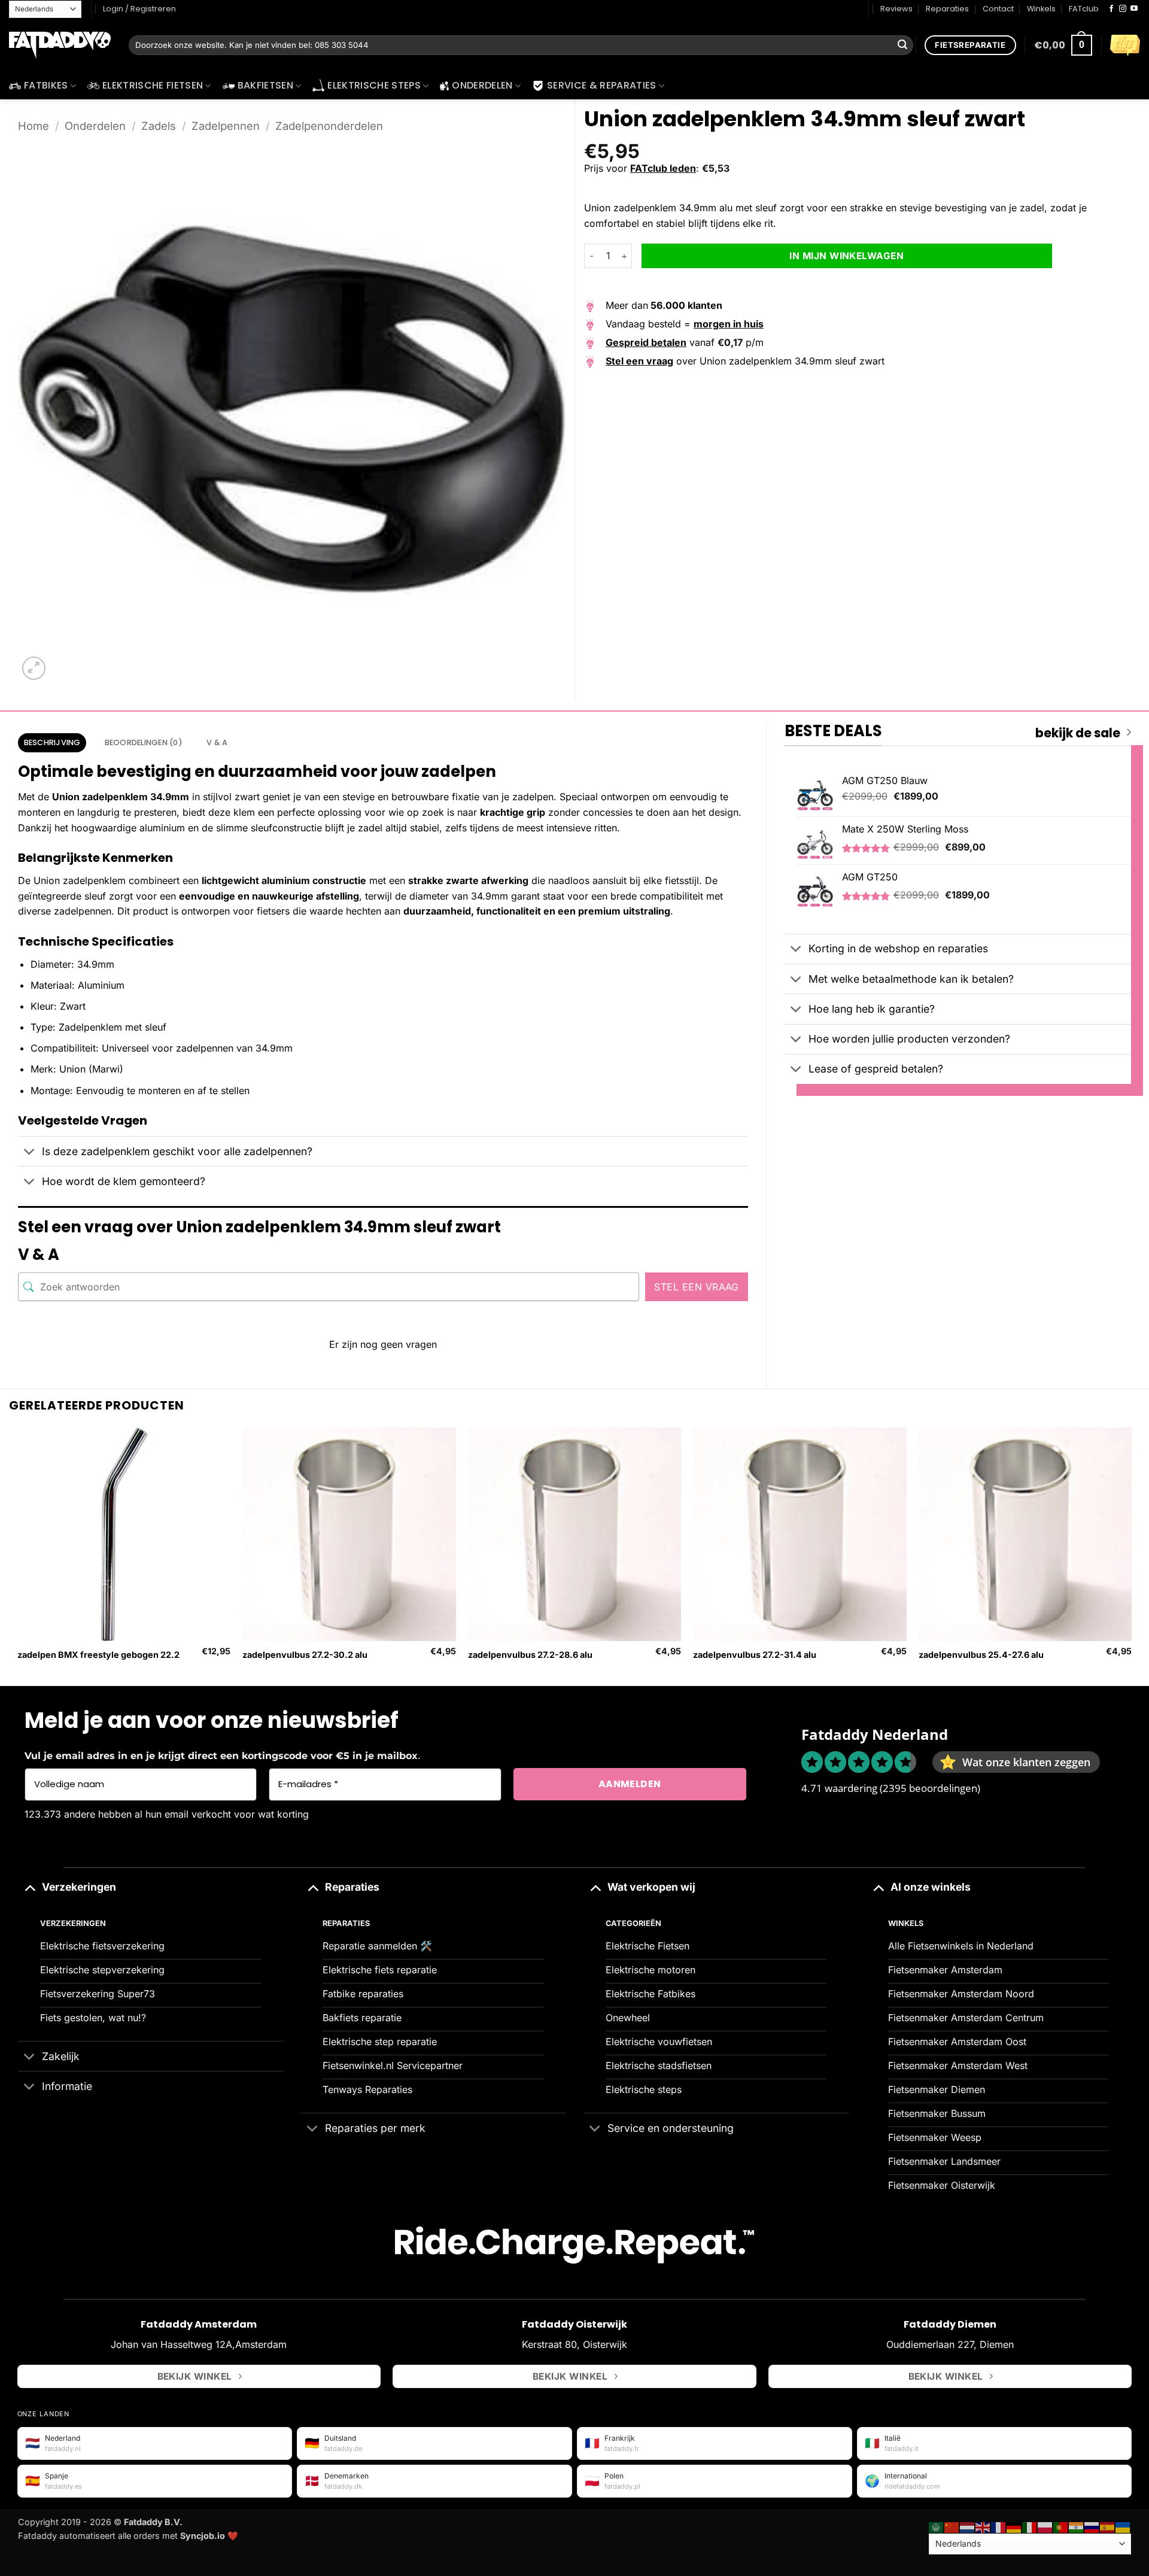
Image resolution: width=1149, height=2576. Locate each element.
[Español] (1108, 2527)
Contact (998, 9)
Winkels (1041, 9)
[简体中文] (952, 2527)
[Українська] (1123, 2527)
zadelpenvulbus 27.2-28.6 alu (530, 1655)
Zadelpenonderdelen (329, 126)
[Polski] (1045, 2527)
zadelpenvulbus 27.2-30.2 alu (305, 1655)
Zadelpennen (226, 126)
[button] (1063, 45)
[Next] (1131, 1556)
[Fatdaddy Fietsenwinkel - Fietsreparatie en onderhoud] (60, 45)
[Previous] (18, 1556)
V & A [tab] (217, 742)
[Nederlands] (968, 2527)
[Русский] (1092, 2527)
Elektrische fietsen (153, 85)
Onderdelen (482, 85)
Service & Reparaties (601, 85)
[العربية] (937, 2527)
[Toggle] (30, 1152)
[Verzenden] (902, 45)
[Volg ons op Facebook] (1111, 9)
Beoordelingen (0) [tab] (144, 742)
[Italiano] (1030, 2527)
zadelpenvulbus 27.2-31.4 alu (755, 1655)
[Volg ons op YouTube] (1134, 9)
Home (34, 126)
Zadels (159, 126)
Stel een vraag (697, 1287)
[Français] (999, 2527)
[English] (983, 2527)
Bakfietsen (265, 85)
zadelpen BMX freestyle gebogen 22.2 (98, 1655)
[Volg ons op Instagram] (1123, 9)
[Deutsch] (1014, 2527)
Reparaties (947, 9)
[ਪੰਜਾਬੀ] (1077, 2527)
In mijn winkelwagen (846, 256)
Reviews (896, 9)
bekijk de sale (1078, 733)
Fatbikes (46, 85)
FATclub (1084, 9)
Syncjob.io (203, 2536)
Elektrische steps (374, 85)
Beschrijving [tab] (52, 742)
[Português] (1061, 2527)
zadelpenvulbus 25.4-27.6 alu (981, 1655)
